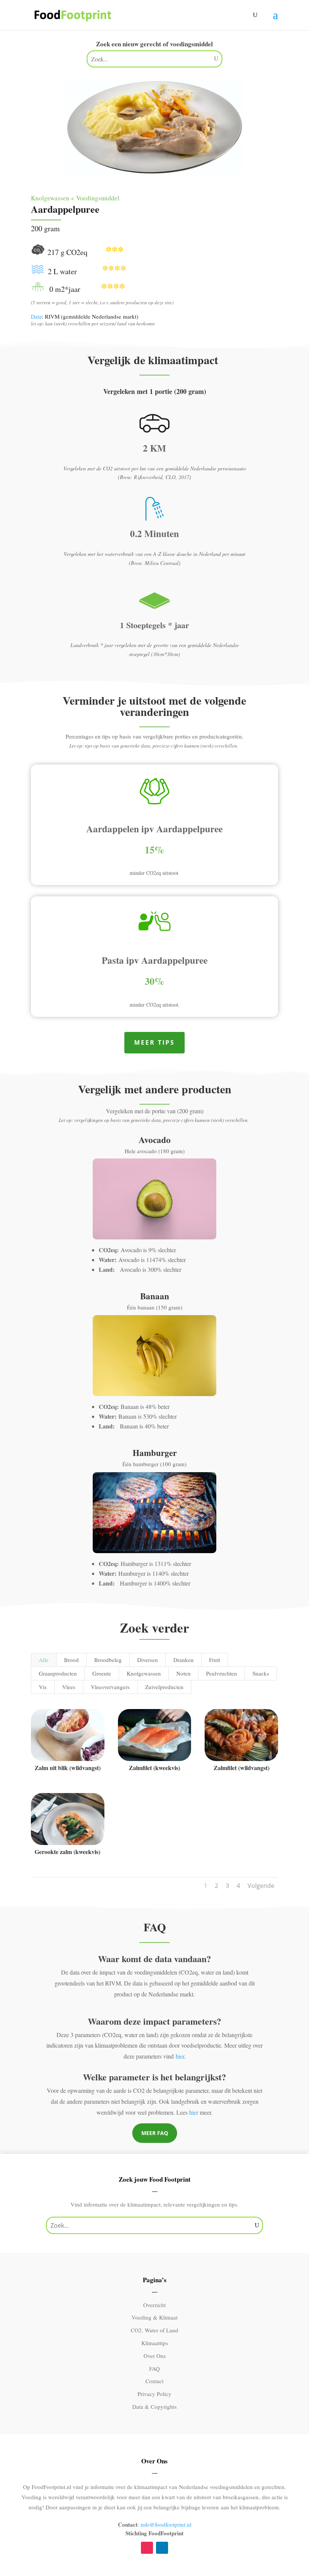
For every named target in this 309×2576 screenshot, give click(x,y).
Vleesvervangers (110, 1687)
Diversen (148, 1660)
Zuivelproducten (164, 1687)
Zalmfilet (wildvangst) (242, 1768)
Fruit (215, 1660)
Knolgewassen (144, 1673)
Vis (43, 1687)
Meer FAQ (155, 2133)
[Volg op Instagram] (147, 2548)
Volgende (261, 1886)
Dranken (184, 1660)
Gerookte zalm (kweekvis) (67, 1852)
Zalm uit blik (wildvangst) (68, 1768)
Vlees (69, 1687)
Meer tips (154, 1042)
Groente (102, 1673)
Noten (184, 1673)
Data (36, 316)
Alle (44, 1660)
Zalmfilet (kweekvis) (154, 1768)
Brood (71, 1660)
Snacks (261, 1673)
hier (180, 2056)
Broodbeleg (108, 1660)
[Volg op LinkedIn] (162, 2548)
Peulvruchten (222, 1673)
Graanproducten (58, 1673)
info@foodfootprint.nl (166, 2524)
